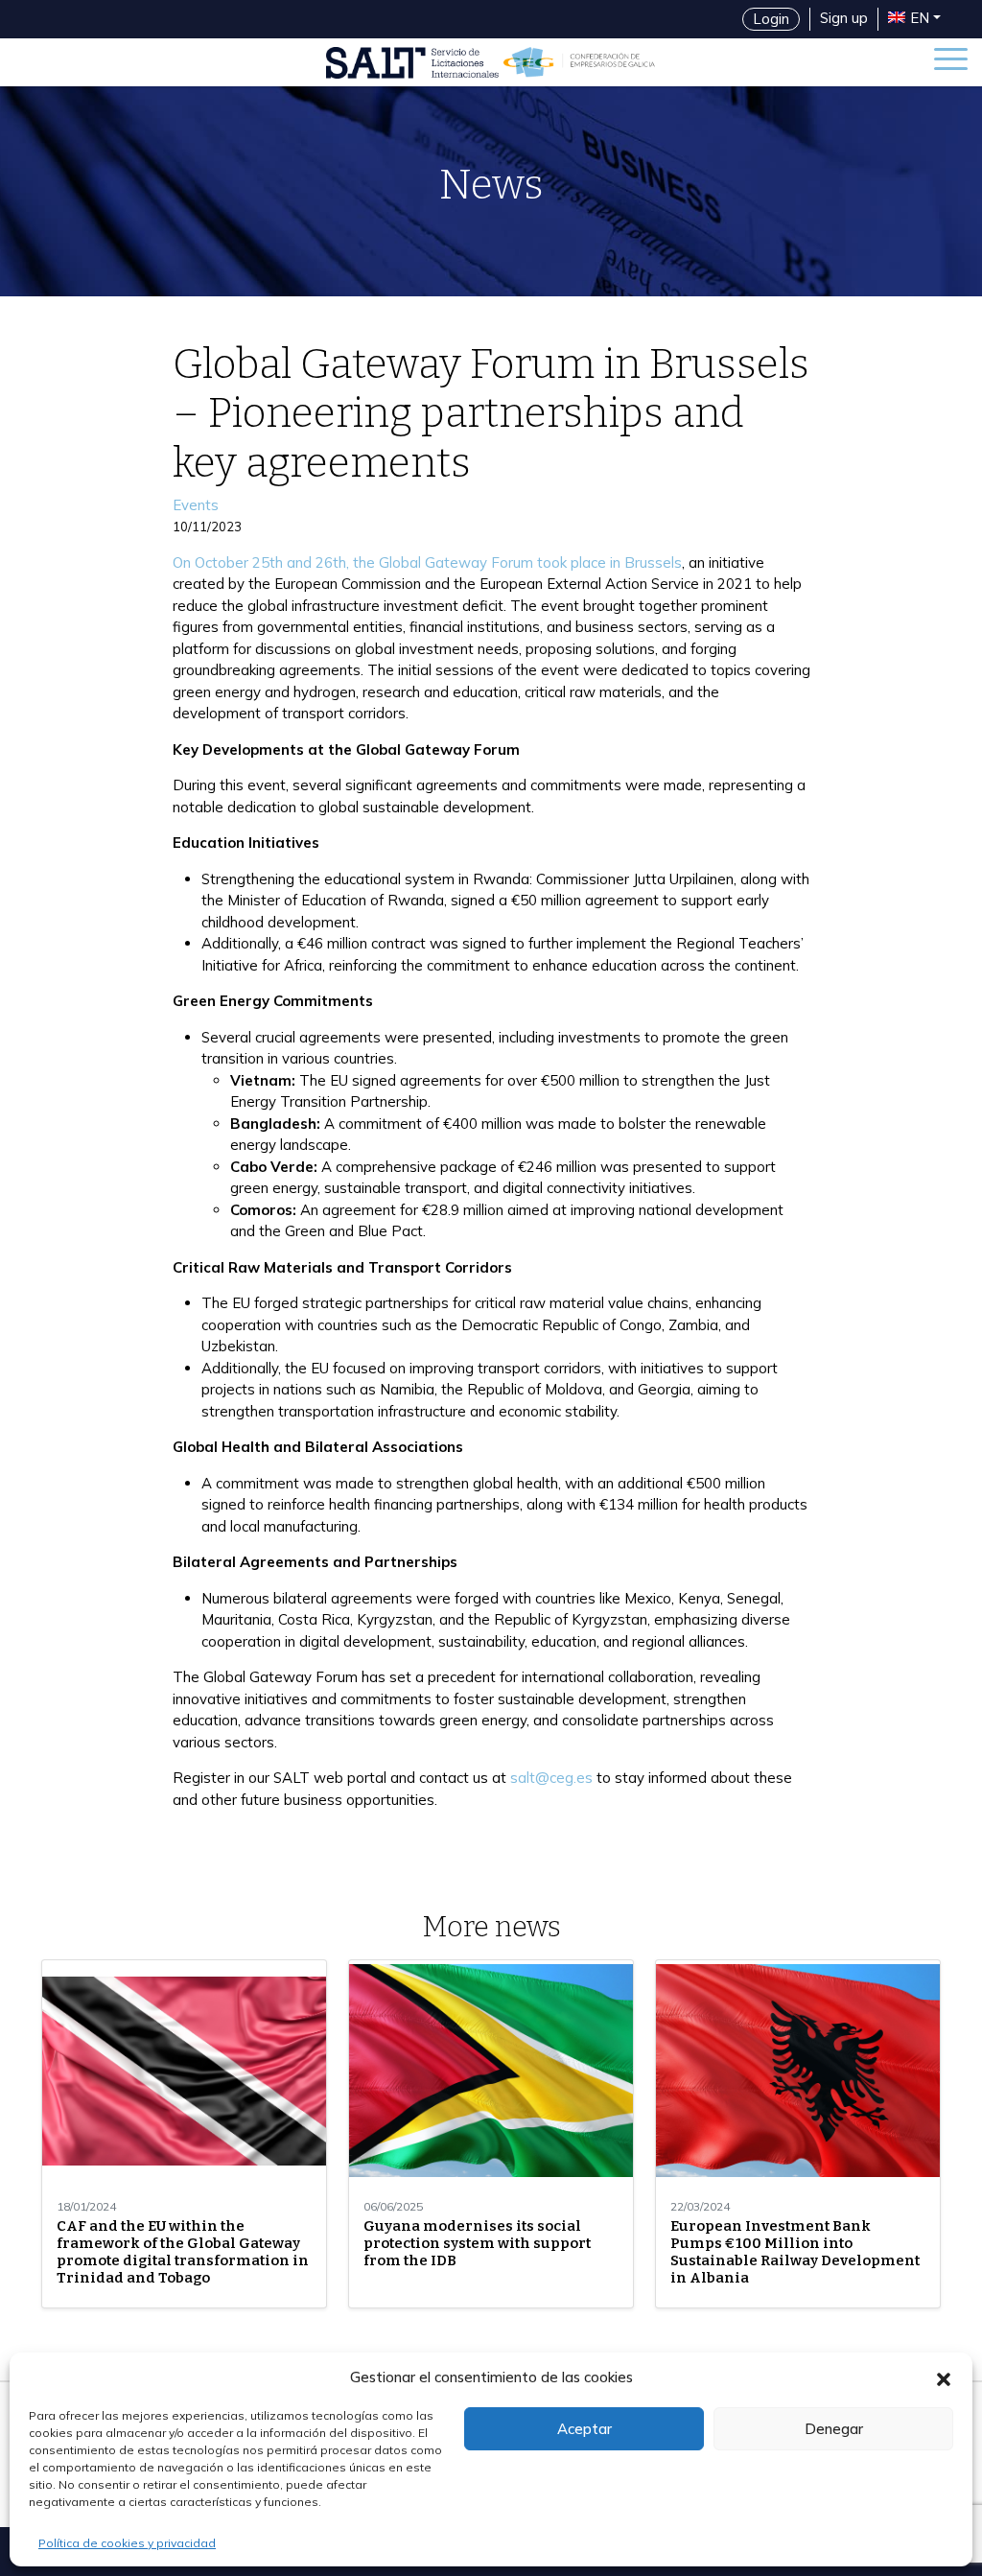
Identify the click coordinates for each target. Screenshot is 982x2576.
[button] (944, 2377)
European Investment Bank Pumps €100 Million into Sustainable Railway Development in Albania (795, 2252)
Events (196, 505)
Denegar (834, 2429)
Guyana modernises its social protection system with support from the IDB (477, 2243)
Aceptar (585, 2429)
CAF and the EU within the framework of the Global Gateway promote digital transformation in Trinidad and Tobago (183, 2252)
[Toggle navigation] (951, 62)
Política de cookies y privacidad (127, 2543)
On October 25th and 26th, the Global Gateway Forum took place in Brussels (427, 562)
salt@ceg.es (551, 1778)
